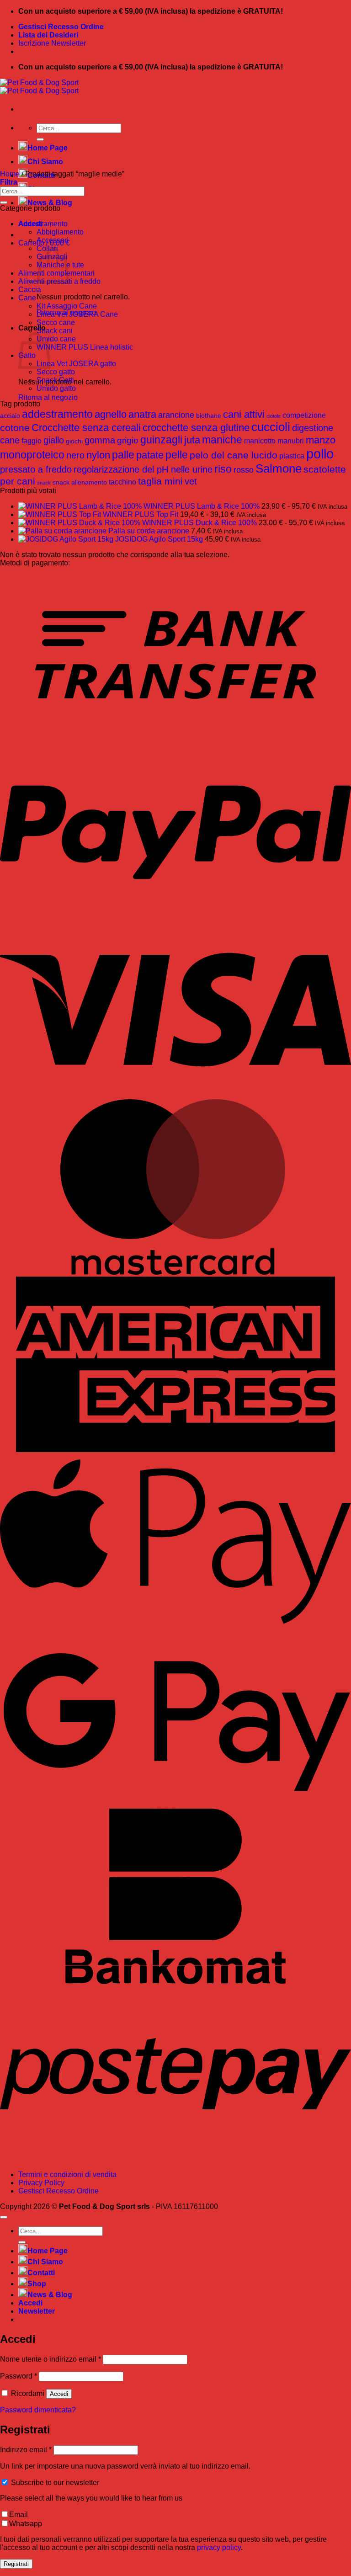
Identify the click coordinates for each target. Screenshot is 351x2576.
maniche (222, 440)
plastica (292, 456)
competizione (304, 415)
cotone (15, 428)
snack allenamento (80, 482)
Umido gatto (56, 388)
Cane (27, 298)
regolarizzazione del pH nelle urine (143, 469)
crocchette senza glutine (196, 428)
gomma (100, 440)
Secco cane (56, 322)
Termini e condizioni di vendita (67, 2174)
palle (123, 455)
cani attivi (244, 414)
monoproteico (32, 455)
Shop (37, 2284)
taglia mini (160, 481)
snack (44, 483)
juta (192, 440)
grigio (128, 440)
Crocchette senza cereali (86, 428)
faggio (32, 441)
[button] (9, 182)
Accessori (53, 240)
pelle (177, 455)
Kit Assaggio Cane (67, 306)
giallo (54, 440)
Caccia (30, 290)
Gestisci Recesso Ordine (61, 27)
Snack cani (55, 331)
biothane (209, 415)
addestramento (57, 414)
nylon (98, 455)
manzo (321, 440)
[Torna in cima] (4, 2217)
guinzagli (161, 440)
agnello (111, 414)
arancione (176, 415)
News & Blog (50, 203)
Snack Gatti (55, 380)
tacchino (122, 482)
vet (191, 481)
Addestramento (43, 224)
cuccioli (271, 427)
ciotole (274, 416)
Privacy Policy (41, 2183)
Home (10, 174)
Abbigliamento (60, 232)
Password (19, 2376)
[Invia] (40, 139)
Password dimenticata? (38, 2410)
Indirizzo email (26, 2450)
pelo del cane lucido (234, 455)
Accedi (59, 2394)
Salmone (279, 468)
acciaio (10, 415)
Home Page (48, 148)
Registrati (16, 2564)
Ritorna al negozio (48, 397)
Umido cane (56, 339)
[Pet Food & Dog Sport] (39, 87)
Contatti (41, 2273)
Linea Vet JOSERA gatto (76, 364)
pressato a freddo (36, 469)
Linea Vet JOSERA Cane (77, 314)
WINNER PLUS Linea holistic (85, 347)
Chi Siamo (45, 162)
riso (223, 469)
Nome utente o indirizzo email (51, 2359)
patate (150, 455)
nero (75, 455)
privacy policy (219, 2547)
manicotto (260, 441)
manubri (291, 441)
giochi (74, 441)
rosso (244, 470)
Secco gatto (56, 372)
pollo (320, 454)
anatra (142, 414)
